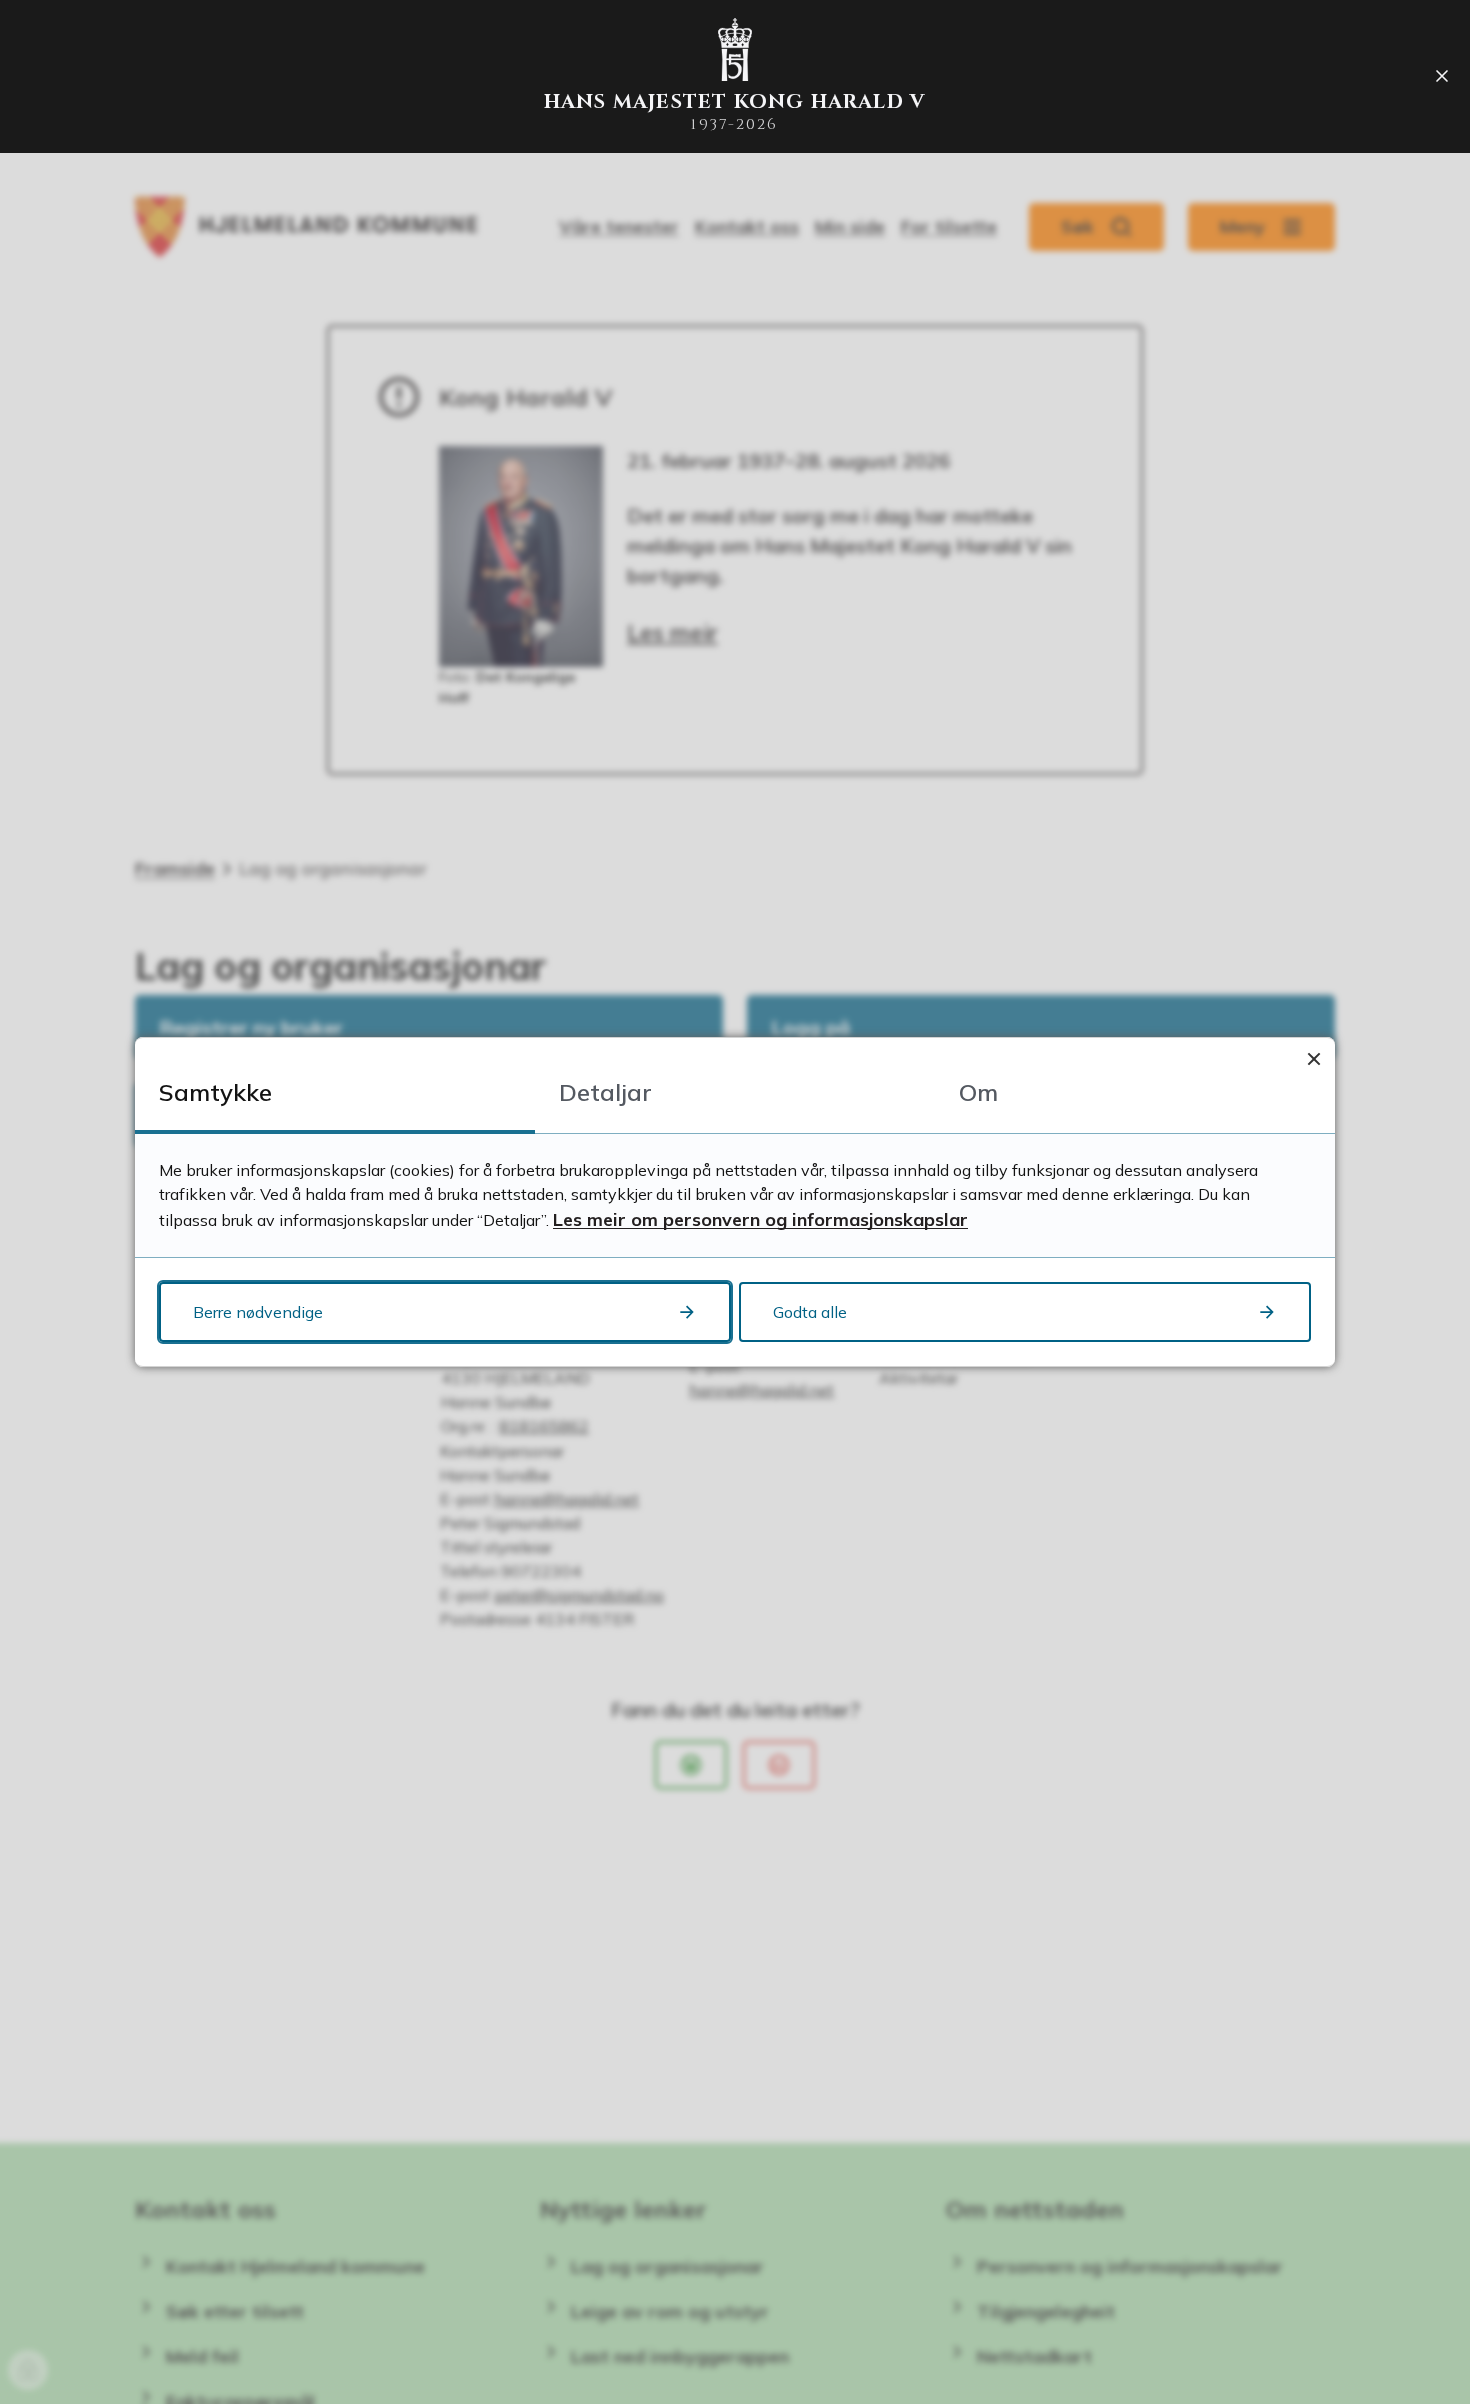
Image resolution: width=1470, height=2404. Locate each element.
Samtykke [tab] (215, 1092)
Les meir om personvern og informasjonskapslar (760, 1219)
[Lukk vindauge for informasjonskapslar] (1313, 1058)
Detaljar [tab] (605, 1092)
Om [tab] (978, 1092)
